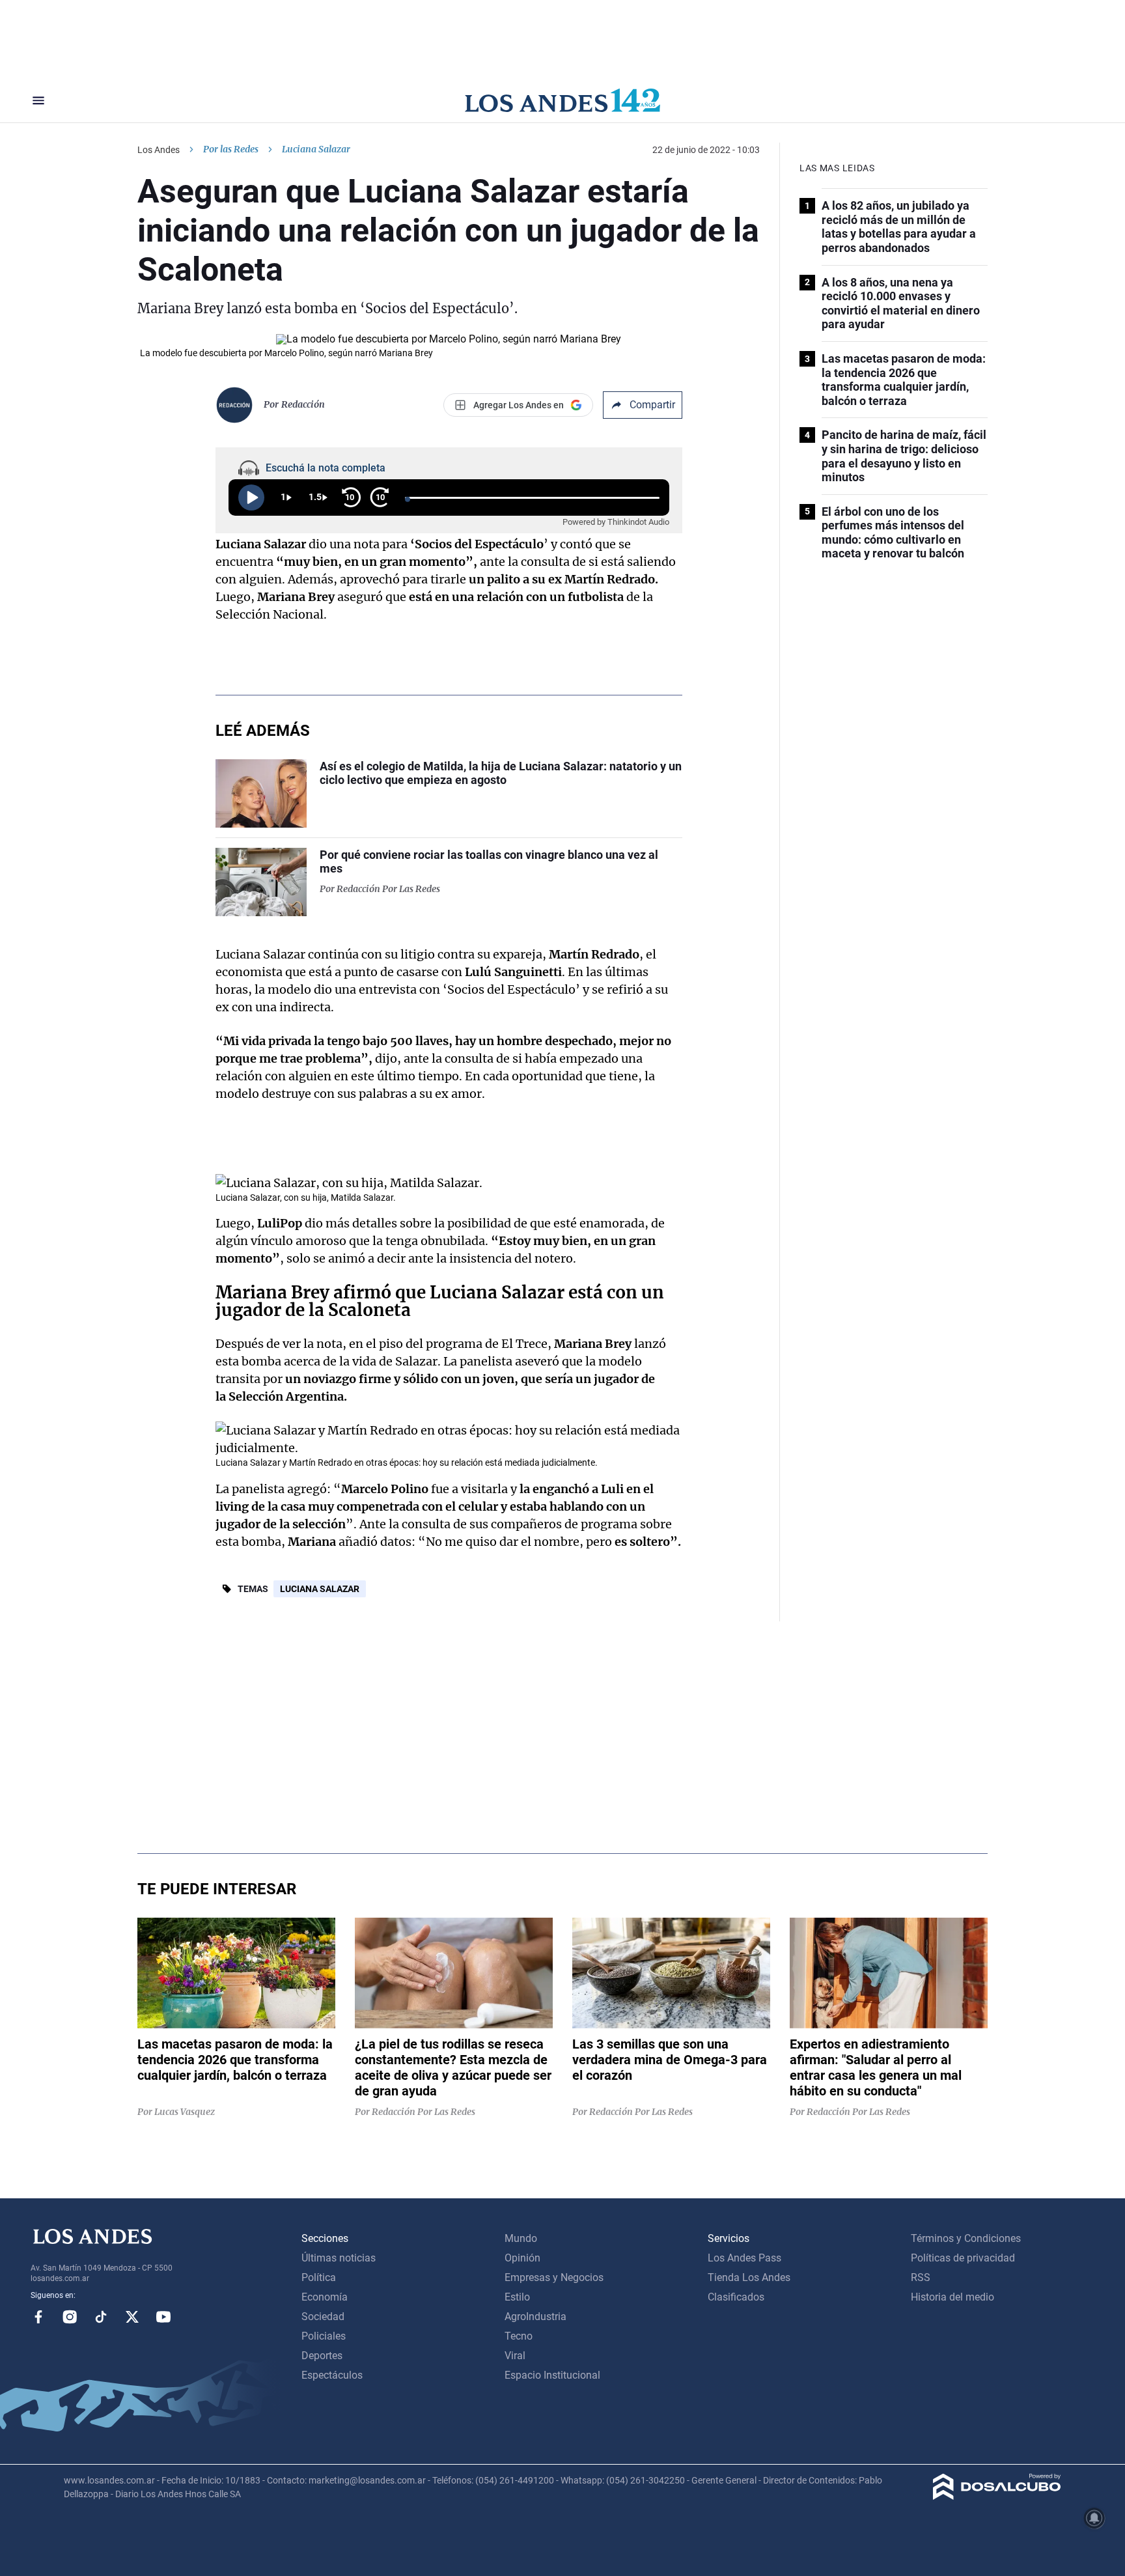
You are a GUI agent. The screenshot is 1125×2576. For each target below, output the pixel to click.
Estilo (517, 2297)
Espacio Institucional (552, 2375)
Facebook (38, 2317)
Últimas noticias (339, 2258)
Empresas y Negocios (554, 2277)
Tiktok (101, 2317)
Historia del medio (952, 2297)
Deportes (322, 2356)
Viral (515, 2356)
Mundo (521, 2238)
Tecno (519, 2336)
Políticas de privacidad (963, 2258)
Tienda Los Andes (749, 2277)
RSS (921, 2277)
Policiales (324, 2336)
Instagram (70, 2317)
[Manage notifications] (1094, 2518)
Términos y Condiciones (966, 2238)
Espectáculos (332, 2375)
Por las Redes (231, 149)
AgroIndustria (535, 2317)
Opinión (522, 2258)
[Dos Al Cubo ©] (997, 2496)
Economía (325, 2297)
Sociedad (323, 2317)
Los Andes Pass (744, 2258)
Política (319, 2277)
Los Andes (159, 150)
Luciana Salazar (320, 1589)
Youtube (163, 2317)
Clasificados (736, 2297)
